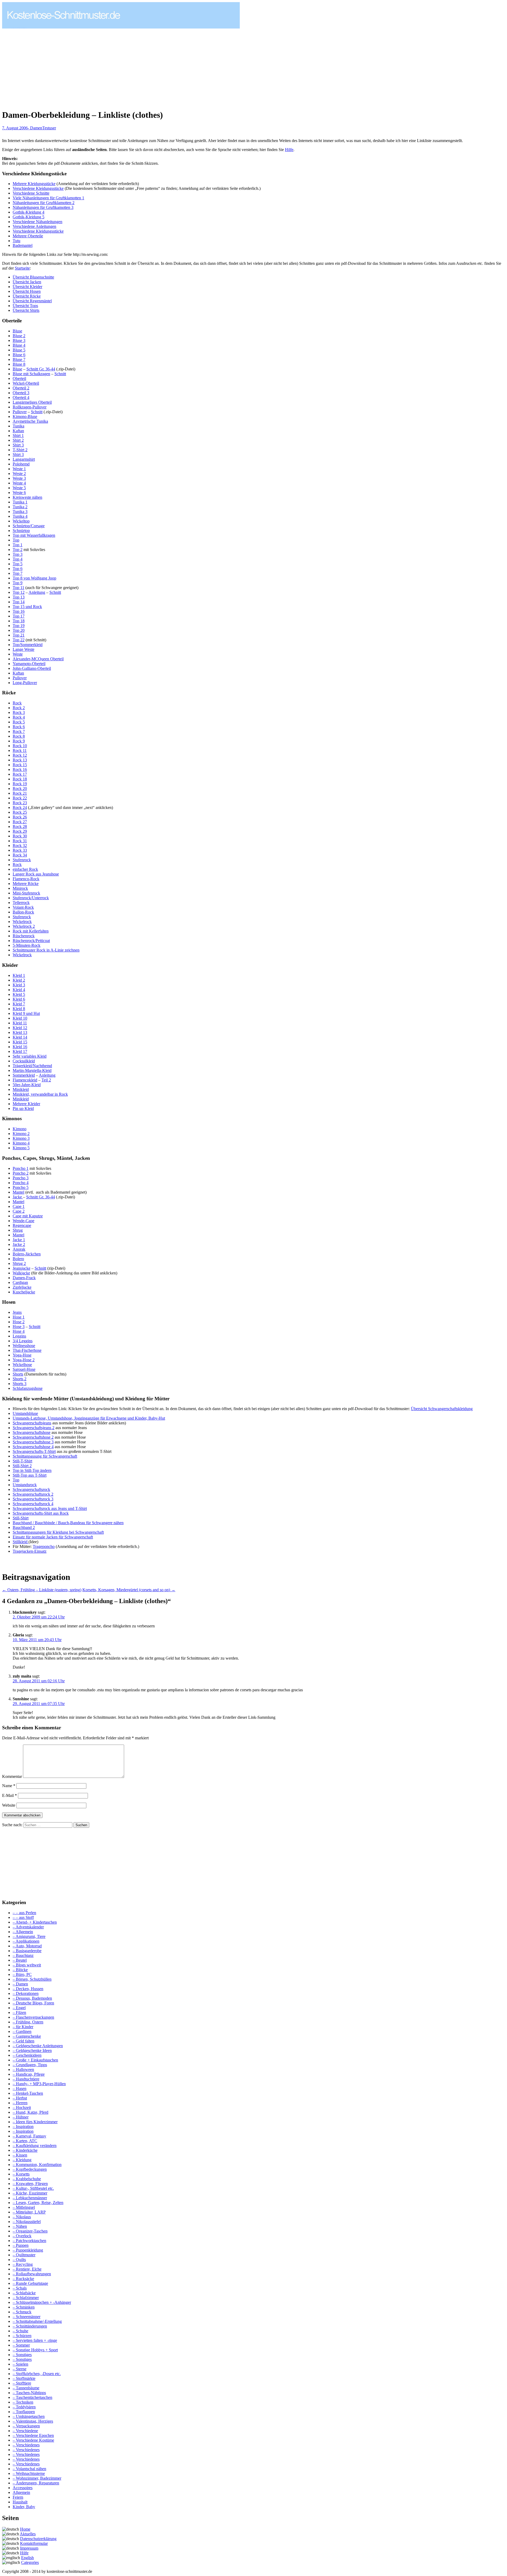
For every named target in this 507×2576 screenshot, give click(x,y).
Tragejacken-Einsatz (30, 1551)
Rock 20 (20, 788)
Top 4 (18, 559)
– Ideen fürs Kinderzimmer (35, 2122)
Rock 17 (20, 774)
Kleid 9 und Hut (26, 1013)
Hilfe (289, 150)
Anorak (19, 1249)
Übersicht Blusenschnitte (33, 277)
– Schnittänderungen (30, 2326)
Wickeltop (21, 521)
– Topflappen (24, 2412)
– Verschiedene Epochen (33, 2435)
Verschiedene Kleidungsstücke (38, 188)
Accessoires (23, 2488)
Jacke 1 (19, 1240)
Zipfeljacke (22, 1287)
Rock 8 (19, 736)
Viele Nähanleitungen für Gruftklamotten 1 (48, 198)
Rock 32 (20, 846)
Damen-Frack (24, 1278)
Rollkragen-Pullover (30, 407)
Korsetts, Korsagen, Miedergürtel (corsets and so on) (129, 1590)
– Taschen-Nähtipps (29, 2393)
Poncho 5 (21, 1187)
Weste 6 (19, 493)
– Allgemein (23, 1932)
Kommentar (12, 1776)
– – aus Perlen (24, 1913)
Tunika (18, 426)
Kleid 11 (20, 1023)
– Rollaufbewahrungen (32, 2274)
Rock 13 (20, 760)
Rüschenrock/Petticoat (31, 941)
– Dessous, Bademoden (32, 1998)
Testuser (49, 128)
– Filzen (19, 2012)
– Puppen (21, 2245)
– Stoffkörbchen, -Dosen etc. (37, 2374)
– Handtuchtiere (26, 2079)
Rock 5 (19, 722)
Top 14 (19, 602)
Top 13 (19, 597)
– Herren (20, 2103)
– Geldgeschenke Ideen (32, 2050)
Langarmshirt (24, 459)
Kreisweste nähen (27, 497)
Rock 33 (20, 850)
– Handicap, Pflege (29, 2074)
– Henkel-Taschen (28, 2093)
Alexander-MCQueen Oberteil (38, 659)
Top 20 (19, 630)
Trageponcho (44, 1546)
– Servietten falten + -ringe (35, 2340)
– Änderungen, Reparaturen (36, 2483)
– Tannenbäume (26, 2388)
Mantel (18, 1192)
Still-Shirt (21, 1518)
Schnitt (60, 374)
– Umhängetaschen (29, 2416)
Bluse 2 (19, 336)
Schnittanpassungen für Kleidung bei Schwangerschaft (58, 1532)
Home (25, 2529)
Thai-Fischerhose (27, 1350)
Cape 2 (19, 1211)
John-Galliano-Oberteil (32, 668)
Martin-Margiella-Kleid (32, 1070)
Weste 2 (19, 474)
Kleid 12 (20, 1028)
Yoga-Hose (22, 1355)
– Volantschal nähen (29, 2469)
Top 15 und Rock (27, 607)
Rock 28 (20, 827)
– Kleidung (22, 2160)
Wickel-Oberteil (26, 383)
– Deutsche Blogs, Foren (33, 2003)
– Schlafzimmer (26, 2298)
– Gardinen (22, 2031)
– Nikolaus (22, 2217)
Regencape (22, 1225)
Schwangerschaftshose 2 (33, 1437)
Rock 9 (19, 741)
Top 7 (18, 573)
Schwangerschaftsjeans (32, 1423)
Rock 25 (20, 812)
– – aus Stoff (23, 1917)
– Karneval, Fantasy (29, 2136)
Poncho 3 (21, 1178)
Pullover (20, 412)
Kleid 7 (19, 1004)
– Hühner (21, 2117)
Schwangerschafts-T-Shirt (34, 1451)
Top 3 (18, 554)
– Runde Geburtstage (30, 2283)
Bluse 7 (19, 359)
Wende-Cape (24, 1221)
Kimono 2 (21, 1134)
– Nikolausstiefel (27, 2222)
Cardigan (20, 1282)
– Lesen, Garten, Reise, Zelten (38, 2203)
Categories (30, 2562)
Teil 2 (46, 1080)
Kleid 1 (19, 975)
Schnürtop (21, 531)
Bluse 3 (19, 340)
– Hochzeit (22, 2108)
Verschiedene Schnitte (31, 193)
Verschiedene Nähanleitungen (37, 222)
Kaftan (18, 431)
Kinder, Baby (24, 2507)
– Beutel (20, 1960)
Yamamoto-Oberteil (29, 664)
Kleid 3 (19, 985)
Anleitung (37, 592)
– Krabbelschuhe (27, 2179)
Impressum (29, 2548)
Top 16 (19, 611)
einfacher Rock (25, 869)
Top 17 (19, 616)
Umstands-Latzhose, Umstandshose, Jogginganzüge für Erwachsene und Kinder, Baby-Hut (89, 1418)
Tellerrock (21, 903)
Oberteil (19, 378)
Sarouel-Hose (24, 1369)
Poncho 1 (21, 1168)
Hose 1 (19, 1317)
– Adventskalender (28, 1927)
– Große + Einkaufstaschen (35, 2060)
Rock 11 (20, 750)
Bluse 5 (19, 350)
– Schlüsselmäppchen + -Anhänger (42, 2302)
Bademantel (23, 245)
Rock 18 (20, 779)
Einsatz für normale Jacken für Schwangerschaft (53, 1537)
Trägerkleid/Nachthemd (32, 1066)
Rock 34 (20, 855)
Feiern (18, 2497)
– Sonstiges (22, 2355)
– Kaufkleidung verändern (35, 2146)
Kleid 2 (19, 980)
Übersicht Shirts (26, 310)
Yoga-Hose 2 (24, 1360)
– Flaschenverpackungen (33, 2017)
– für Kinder (23, 2027)
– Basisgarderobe (27, 1951)
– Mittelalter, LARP (29, 2212)
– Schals (20, 2288)
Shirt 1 (18, 435)
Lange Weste (24, 649)
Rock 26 (20, 817)
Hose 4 (19, 1331)
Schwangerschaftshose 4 (33, 1447)
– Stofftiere (22, 2383)
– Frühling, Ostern (28, 2022)
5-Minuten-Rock (27, 945)
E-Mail (10, 1795)
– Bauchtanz (23, 1955)
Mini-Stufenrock (26, 893)
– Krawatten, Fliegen (30, 2184)
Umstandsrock (25, 1485)
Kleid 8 (19, 1009)
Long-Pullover (25, 683)
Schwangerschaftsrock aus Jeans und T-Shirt (50, 1508)
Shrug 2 (19, 1263)
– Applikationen (26, 1941)
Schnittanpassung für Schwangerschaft (45, 1456)
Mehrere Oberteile (28, 236)
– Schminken (24, 2307)
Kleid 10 (20, 1018)
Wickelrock (22, 922)
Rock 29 (20, 831)
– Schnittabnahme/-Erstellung (37, 2321)
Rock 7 (19, 731)
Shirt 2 (18, 440)
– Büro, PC (22, 1974)
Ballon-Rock (23, 912)
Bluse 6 (19, 355)
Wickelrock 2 (24, 926)
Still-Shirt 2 (22, 1466)
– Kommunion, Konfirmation (37, 2165)
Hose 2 (19, 1322)
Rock (17, 703)
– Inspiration (23, 2127)
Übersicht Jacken (27, 282)
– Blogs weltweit (27, 1965)
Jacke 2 (19, 1244)
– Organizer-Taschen (30, 2231)
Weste (18, 654)
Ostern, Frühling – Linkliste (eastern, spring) (42, 1590)
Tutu (17, 241)
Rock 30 (20, 836)
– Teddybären (24, 2407)
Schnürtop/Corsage (29, 526)
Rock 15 (20, 765)
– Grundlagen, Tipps (30, 2065)
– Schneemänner (27, 2317)
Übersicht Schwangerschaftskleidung (442, 1409)
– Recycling (23, 2264)
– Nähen (20, 2226)
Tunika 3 (20, 512)
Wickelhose (22, 1365)
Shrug (18, 1230)
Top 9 (18, 583)
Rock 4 (19, 717)
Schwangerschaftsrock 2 (33, 1494)
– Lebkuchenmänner (30, 2198)
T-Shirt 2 (20, 450)
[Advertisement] (46, 67)
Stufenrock (22, 860)
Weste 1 (19, 469)
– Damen (20, 1984)
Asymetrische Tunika (30, 421)
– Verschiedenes (26, 2445)
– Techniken (23, 2402)
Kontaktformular (34, 2543)
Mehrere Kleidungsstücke (34, 184)
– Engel (19, 2008)
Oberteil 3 (21, 393)
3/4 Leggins (23, 1341)
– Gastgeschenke (27, 2036)
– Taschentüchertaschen (32, 2397)
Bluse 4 (19, 345)
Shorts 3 (20, 1384)
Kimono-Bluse (25, 416)
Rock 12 (20, 755)
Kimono (20, 1129)
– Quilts (19, 2260)
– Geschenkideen (27, 2055)
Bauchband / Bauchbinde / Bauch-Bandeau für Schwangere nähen (68, 1523)
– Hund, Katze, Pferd (30, 2112)
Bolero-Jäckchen (27, 1254)
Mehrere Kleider (26, 1104)
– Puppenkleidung (28, 2250)
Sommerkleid (24, 1075)
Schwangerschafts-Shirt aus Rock (41, 1513)
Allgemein (21, 2492)
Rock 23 (20, 803)
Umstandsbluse (25, 1413)
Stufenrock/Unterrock (31, 898)
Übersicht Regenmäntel (32, 301)
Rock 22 (20, 798)
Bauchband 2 (24, 1527)
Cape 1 (19, 1206)
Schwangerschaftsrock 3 (33, 1499)
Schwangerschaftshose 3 (33, 1442)
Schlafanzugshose (28, 1388)
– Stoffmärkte (24, 2378)
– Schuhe (20, 2331)
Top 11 (18, 588)
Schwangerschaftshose (32, 1432)
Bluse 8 (19, 364)
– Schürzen (22, 2336)
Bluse (17, 331)
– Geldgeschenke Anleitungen (38, 2046)
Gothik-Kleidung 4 (29, 212)
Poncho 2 (21, 1173)
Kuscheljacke (24, 1292)
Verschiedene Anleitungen (34, 226)
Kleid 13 (20, 1032)
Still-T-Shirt (22, 1461)
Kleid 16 (20, 1047)
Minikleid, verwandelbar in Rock (40, 1094)
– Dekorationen (26, 1993)
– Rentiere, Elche (27, 2269)
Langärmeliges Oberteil (32, 402)
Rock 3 (19, 712)
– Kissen (20, 2155)
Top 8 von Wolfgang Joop (34, 578)
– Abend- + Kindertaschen (35, 1922)
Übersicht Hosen (27, 291)
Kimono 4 (21, 1143)
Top (16, 540)
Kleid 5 (19, 994)
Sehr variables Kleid (30, 1056)
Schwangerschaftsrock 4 (33, 1504)
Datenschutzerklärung (38, 2539)
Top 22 (19, 640)
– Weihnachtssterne (29, 2473)
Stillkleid (21, 1542)
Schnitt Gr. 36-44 (41, 369)
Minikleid (21, 1089)
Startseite (22, 268)
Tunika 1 (20, 502)
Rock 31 (20, 841)
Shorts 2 (20, 1379)
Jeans (17, 1312)
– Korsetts (21, 2174)
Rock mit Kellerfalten (31, 931)
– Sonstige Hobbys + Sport (35, 2350)
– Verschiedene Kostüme (33, 2440)
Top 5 (18, 564)
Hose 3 (19, 1327)
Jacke (18, 1197)
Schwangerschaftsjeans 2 (34, 1428)
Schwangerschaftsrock (31, 1489)
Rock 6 (19, 727)
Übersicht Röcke (27, 296)
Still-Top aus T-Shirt (30, 1475)
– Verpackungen (26, 2426)
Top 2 (18, 550)
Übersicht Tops (25, 306)
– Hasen (20, 2088)
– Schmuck (22, 2312)
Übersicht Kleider (27, 287)
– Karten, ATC (25, 2141)
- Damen (35, 128)
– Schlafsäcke (24, 2293)
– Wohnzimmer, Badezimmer (37, 2478)
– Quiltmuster (24, 2255)
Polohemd (21, 464)
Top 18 (19, 621)
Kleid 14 (20, 1037)
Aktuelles (28, 2534)
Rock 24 (20, 807)
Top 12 (19, 592)
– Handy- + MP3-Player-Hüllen (39, 2084)
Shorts (18, 1374)
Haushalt (20, 2502)
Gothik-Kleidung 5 (29, 217)
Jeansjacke (22, 1268)
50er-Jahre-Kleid (27, 1085)
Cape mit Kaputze (28, 1216)
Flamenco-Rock (26, 879)
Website (9, 1805)
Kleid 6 (19, 999)
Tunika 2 (20, 507)
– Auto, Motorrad (27, 1946)
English (27, 2558)
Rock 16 (20, 769)
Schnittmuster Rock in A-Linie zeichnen (46, 950)
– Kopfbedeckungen (30, 2169)
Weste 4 (19, 483)
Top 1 (18, 545)
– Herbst (20, 2098)
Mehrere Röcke (26, 884)
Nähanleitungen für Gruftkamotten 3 (43, 207)
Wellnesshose (24, 1346)
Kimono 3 (21, 1138)
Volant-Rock (23, 907)
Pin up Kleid (23, 1108)
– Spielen (20, 2364)
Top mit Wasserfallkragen (34, 535)
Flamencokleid (25, 1080)
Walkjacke (21, 1273)
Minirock (20, 888)
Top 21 (19, 635)
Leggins (19, 1336)
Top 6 (18, 569)
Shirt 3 (18, 445)
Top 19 (19, 626)
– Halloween (23, 2069)
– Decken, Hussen (28, 1989)
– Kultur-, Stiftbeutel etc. (33, 2188)
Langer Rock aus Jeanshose (36, 874)
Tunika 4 (20, 516)
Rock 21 (20, 793)
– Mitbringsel (24, 2207)
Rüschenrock (24, 936)
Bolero (18, 1259)
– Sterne (20, 2369)
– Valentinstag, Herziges (33, 2421)
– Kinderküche (25, 2150)
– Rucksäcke (23, 2279)
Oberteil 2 (21, 388)
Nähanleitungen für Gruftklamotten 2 (44, 203)
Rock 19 (20, 784)
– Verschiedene (25, 2431)
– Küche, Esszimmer (30, 2193)
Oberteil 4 (21, 397)
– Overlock (22, 2236)
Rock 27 (20, 822)
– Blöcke (20, 1970)
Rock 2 (19, 708)
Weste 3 (19, 478)
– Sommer (21, 2345)
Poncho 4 (21, 1183)
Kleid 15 (20, 1042)
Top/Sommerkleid (28, 645)
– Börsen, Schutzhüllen (32, 1979)
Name (9, 1786)
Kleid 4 (19, 990)
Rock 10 (20, 746)
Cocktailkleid (24, 1061)
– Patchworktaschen (29, 2241)
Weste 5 (19, 488)
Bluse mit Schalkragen (31, 374)
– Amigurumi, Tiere (29, 1936)
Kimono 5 (21, 1148)
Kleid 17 (20, 1051)
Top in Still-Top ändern (32, 1470)
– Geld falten (24, 2041)
